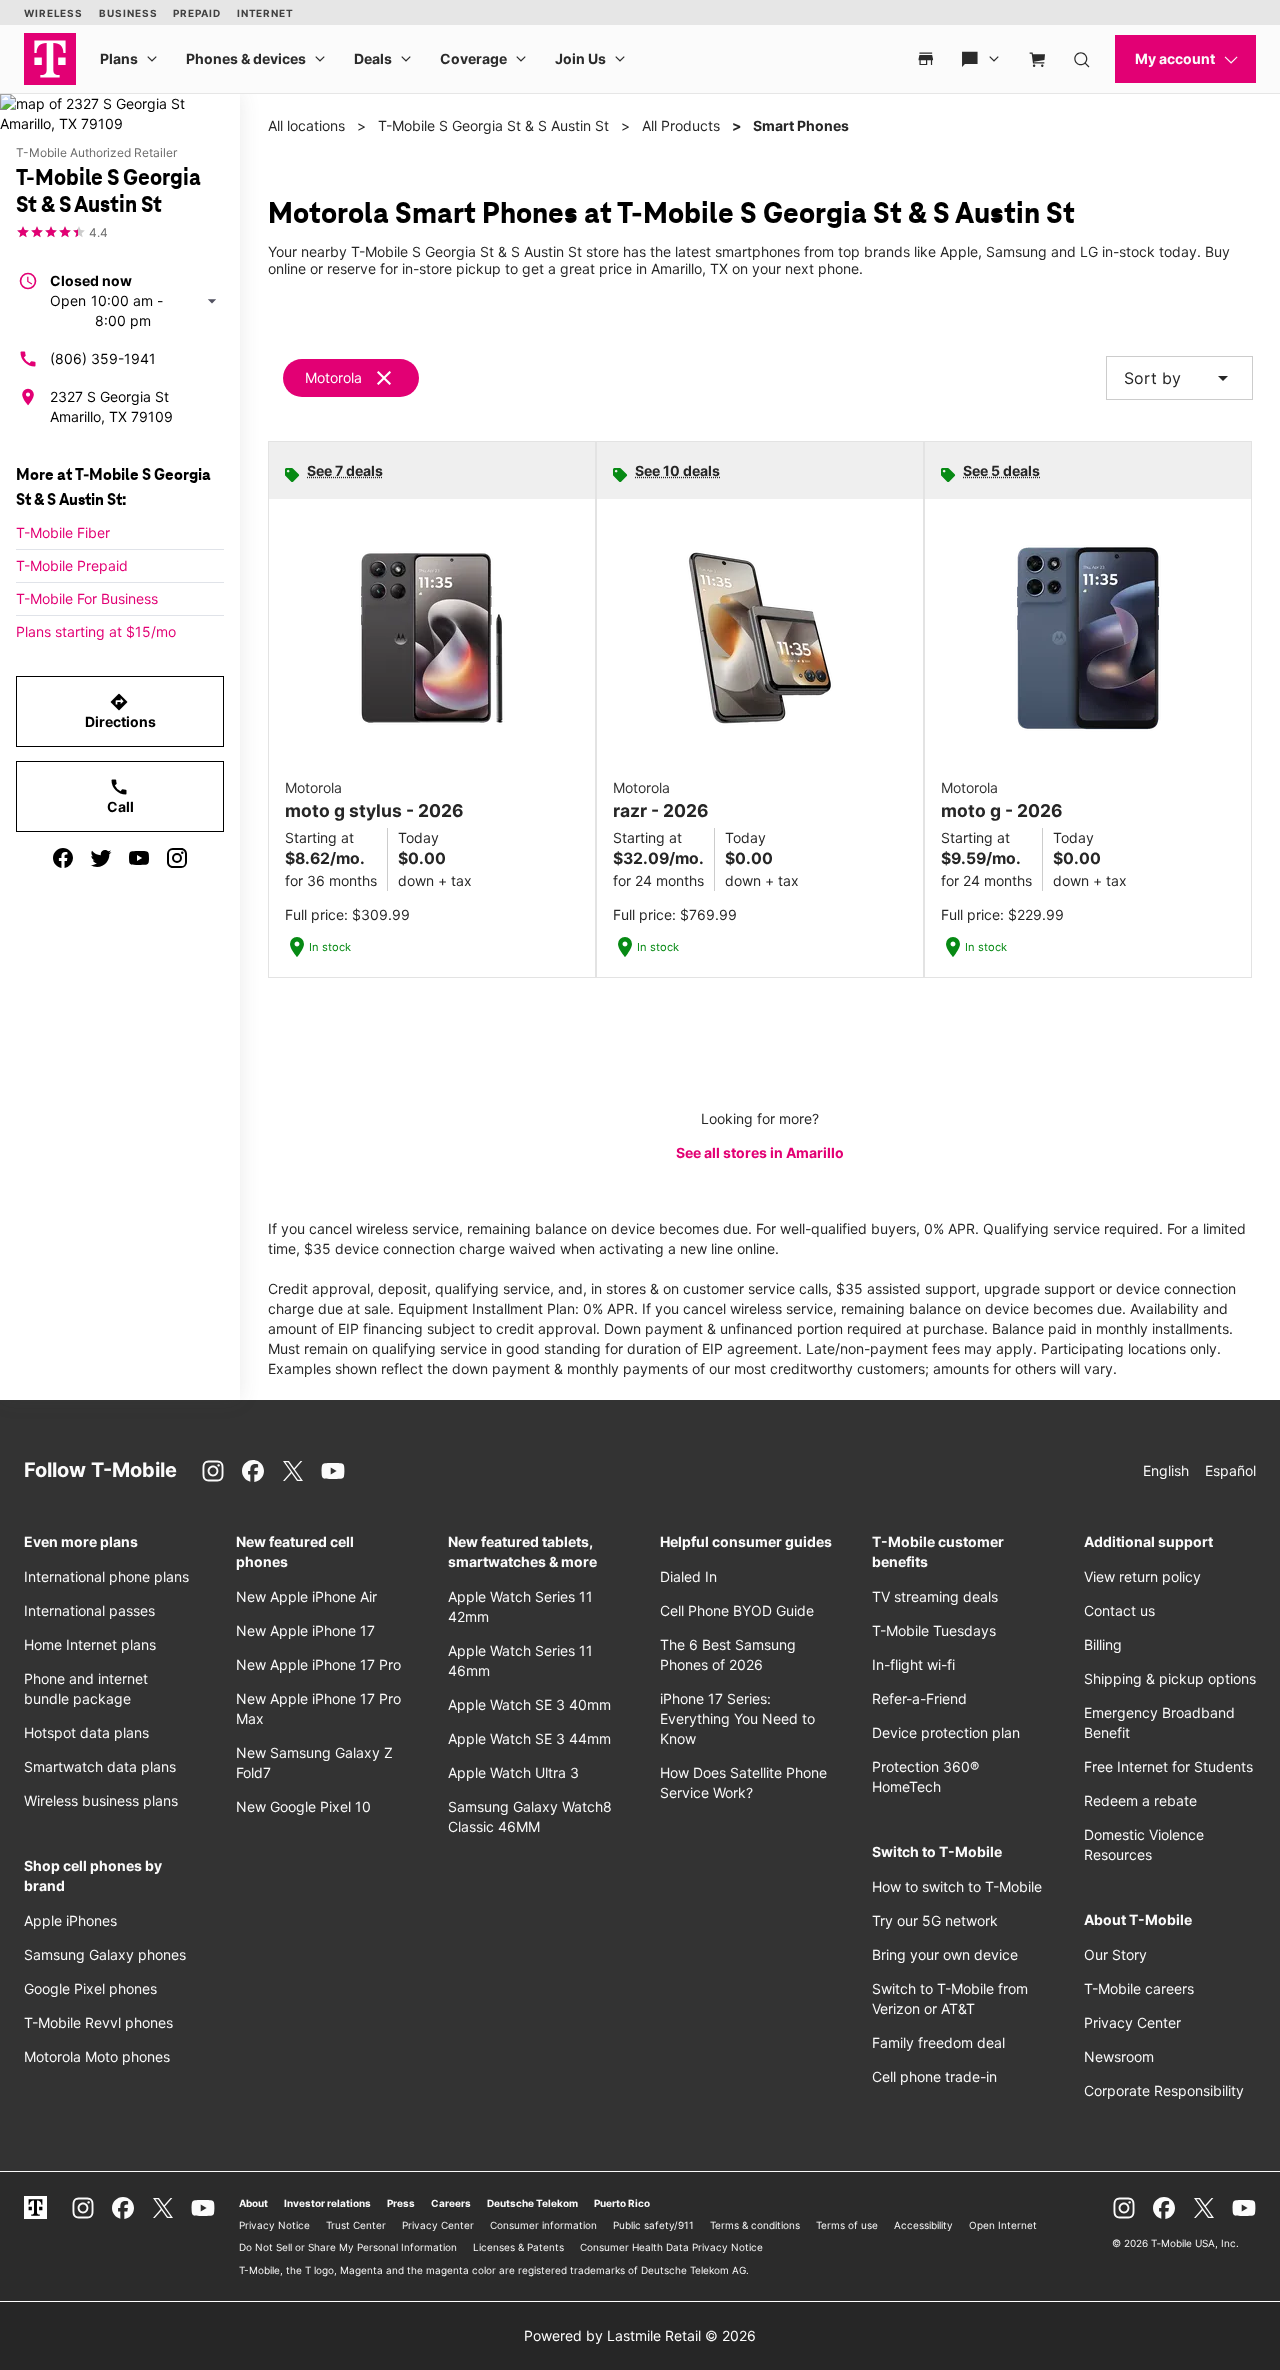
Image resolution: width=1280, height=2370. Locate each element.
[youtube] (139, 858)
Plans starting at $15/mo (96, 631)
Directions (120, 711)
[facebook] (63, 858)
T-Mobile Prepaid (72, 565)
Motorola (333, 377)
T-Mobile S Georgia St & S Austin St (493, 125)
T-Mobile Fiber (63, 532)
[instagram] (177, 858)
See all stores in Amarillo (760, 1152)
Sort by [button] (1179, 378)
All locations (306, 125)
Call (120, 796)
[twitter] (101, 858)
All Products (681, 125)
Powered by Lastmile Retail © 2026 (640, 2335)
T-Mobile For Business (87, 598)
